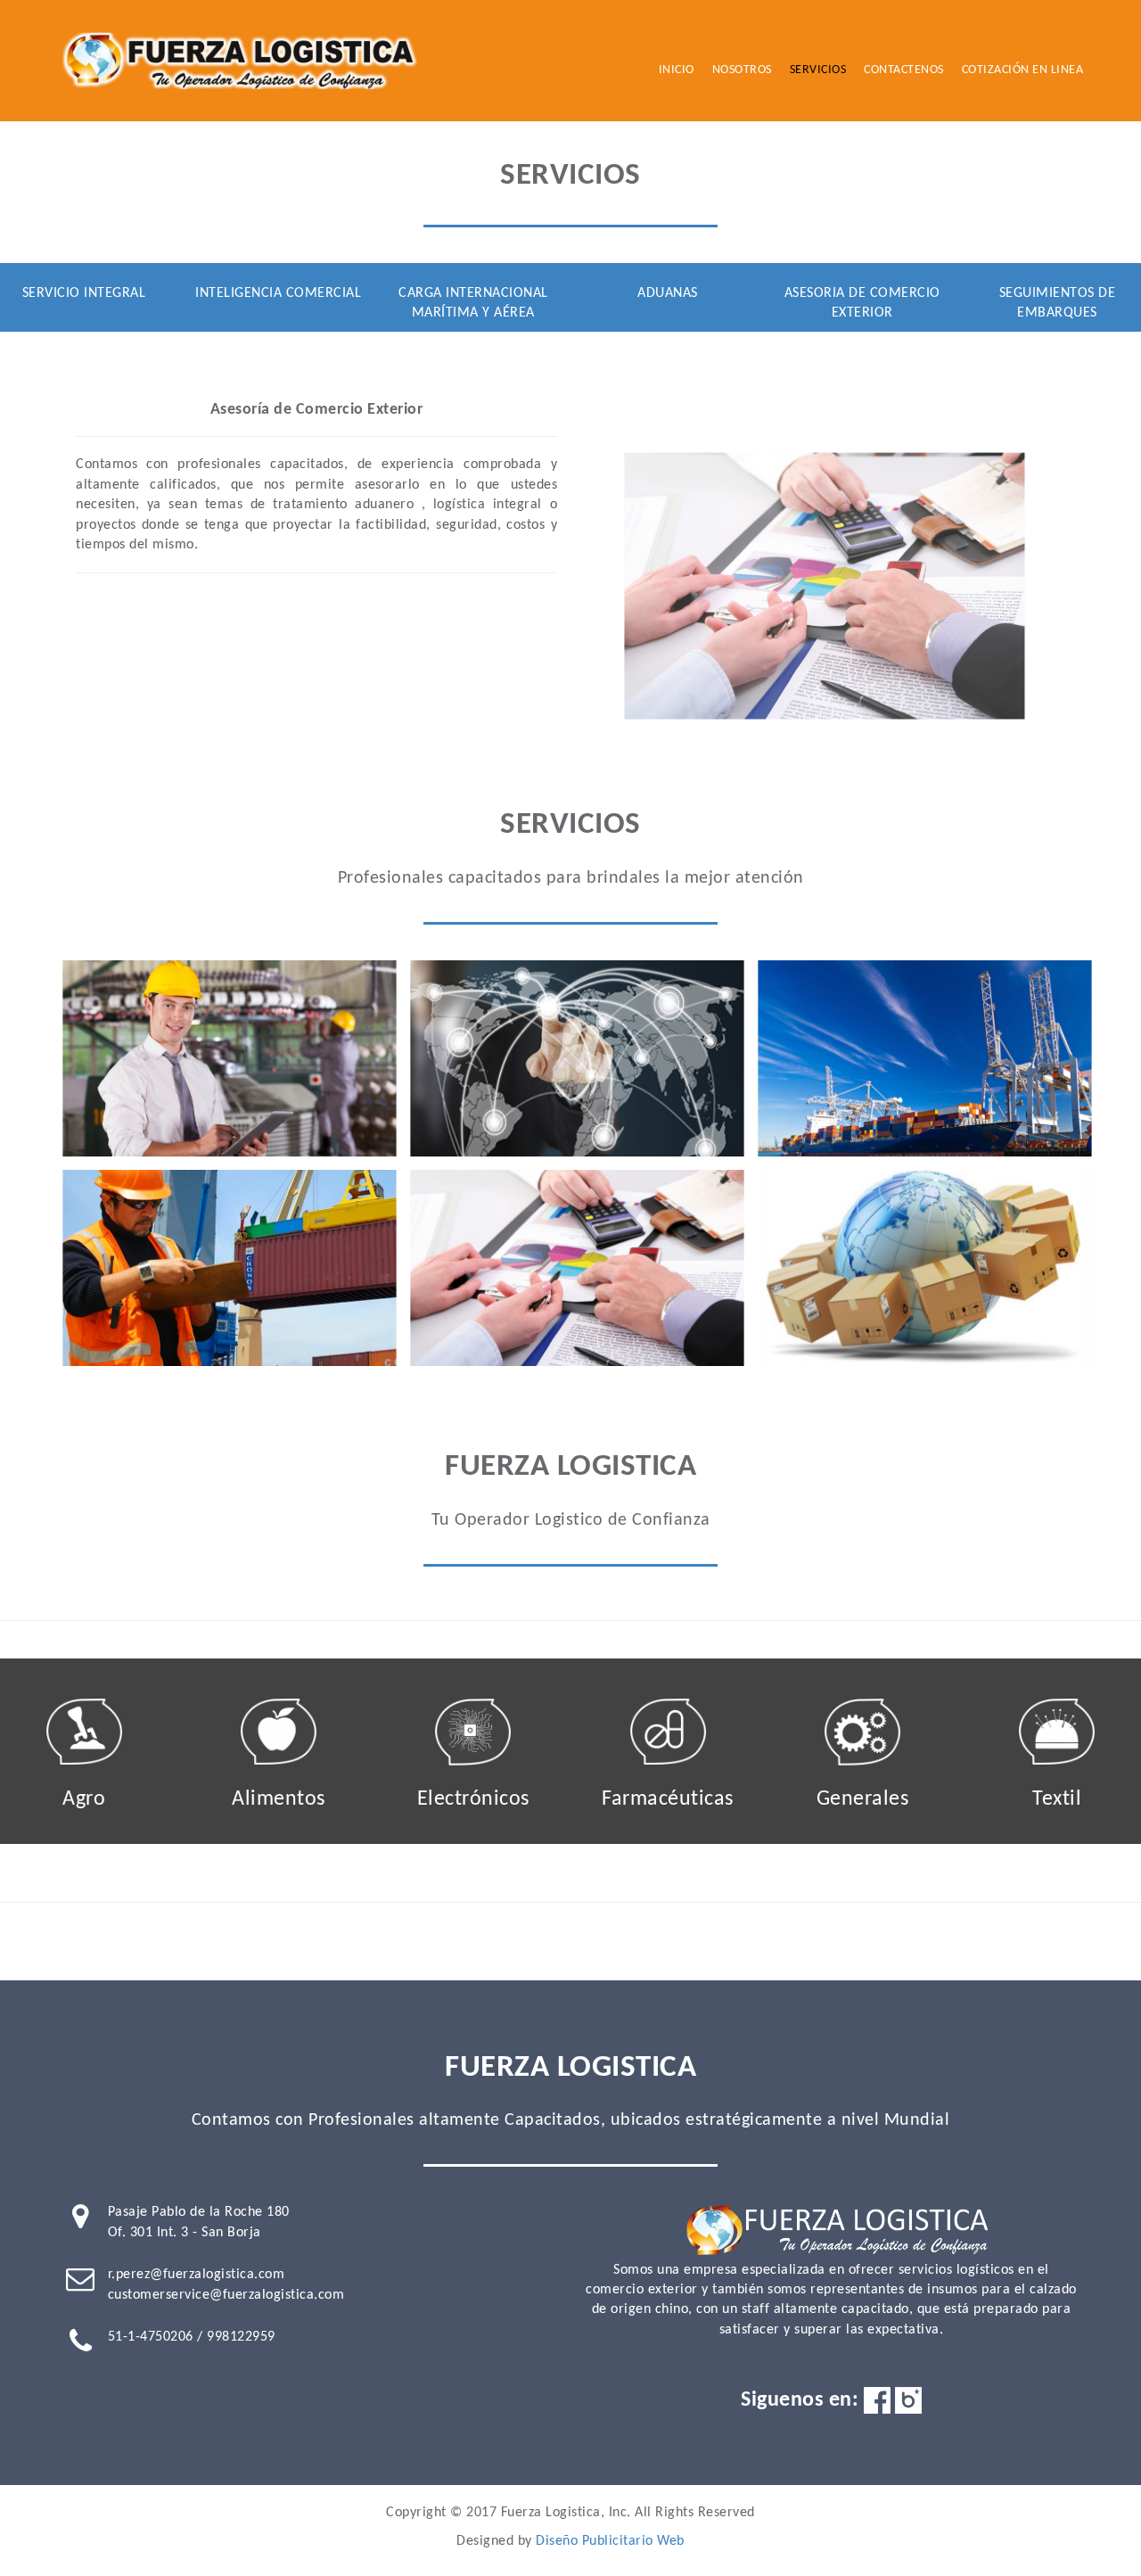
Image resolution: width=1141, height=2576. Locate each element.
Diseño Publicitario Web (610, 2541)
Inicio (677, 70)
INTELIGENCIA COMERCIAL (278, 293)
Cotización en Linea (1023, 70)
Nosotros (742, 70)
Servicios (818, 70)
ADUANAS (668, 293)
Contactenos (904, 70)
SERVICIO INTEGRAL (84, 293)
